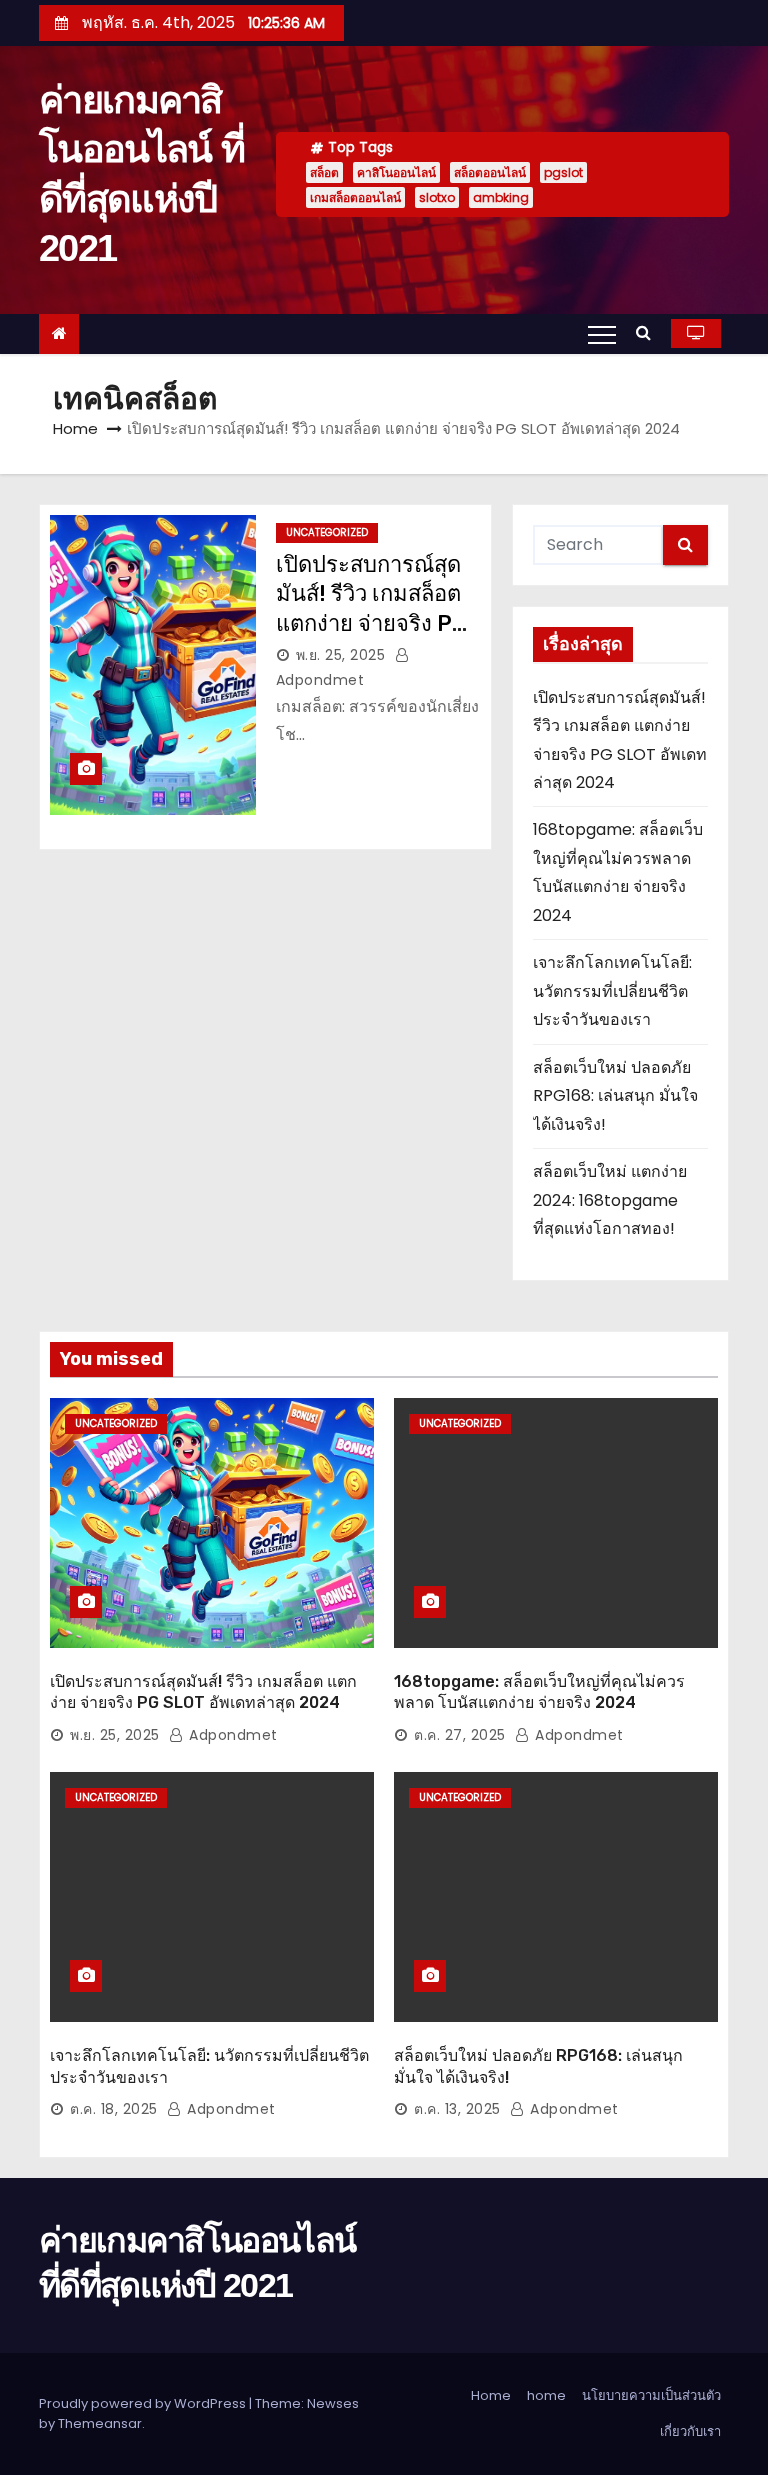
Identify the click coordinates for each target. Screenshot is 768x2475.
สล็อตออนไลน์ (490, 172)
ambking (501, 197)
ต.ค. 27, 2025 (460, 1735)
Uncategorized (327, 532)
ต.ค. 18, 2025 (114, 2109)
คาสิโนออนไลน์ (396, 172)
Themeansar (100, 2423)
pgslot (563, 172)
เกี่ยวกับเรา (690, 2431)
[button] (648, 332)
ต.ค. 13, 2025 (457, 2109)
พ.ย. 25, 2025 (341, 655)
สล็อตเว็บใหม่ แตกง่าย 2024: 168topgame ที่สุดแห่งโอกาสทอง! (610, 1200)
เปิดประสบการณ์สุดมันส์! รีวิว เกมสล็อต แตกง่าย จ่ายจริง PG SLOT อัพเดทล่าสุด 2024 (371, 623)
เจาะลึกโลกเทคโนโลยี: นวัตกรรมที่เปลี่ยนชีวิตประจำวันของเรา (612, 991)
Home (75, 428)
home (546, 2395)
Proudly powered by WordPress (144, 2403)
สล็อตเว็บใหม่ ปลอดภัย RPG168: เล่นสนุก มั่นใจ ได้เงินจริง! (615, 1096)
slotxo (437, 197)
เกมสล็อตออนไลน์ (355, 197)
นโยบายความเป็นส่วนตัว (651, 2395)
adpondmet (231, 1735)
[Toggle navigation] (602, 334)
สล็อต (324, 172)
